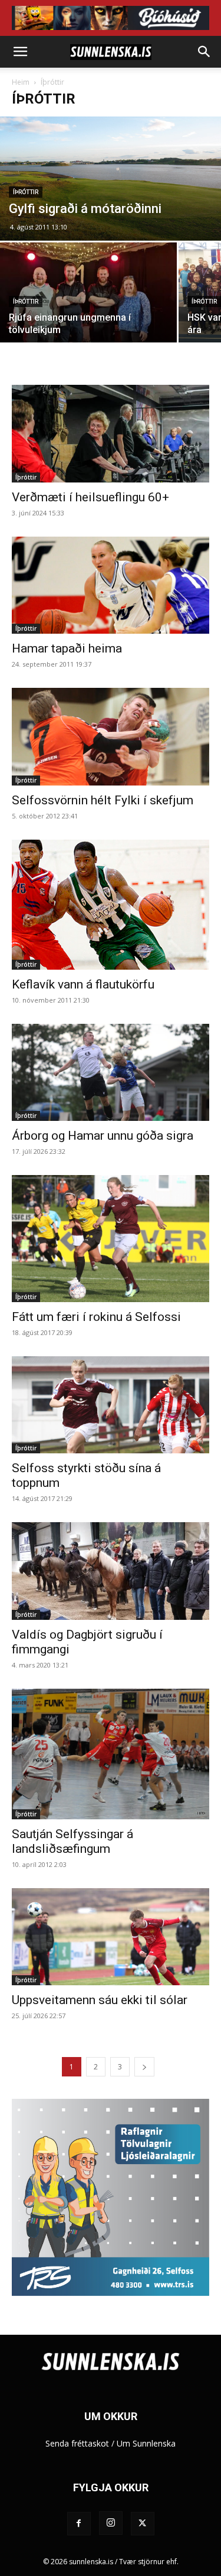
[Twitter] (143, 2524)
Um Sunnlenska (146, 2443)
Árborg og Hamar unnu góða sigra (103, 1136)
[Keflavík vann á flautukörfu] (111, 905)
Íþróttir (26, 192)
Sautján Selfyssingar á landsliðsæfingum (72, 1841)
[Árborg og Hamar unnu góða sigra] (111, 1072)
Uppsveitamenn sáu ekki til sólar (100, 2000)
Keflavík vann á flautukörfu (83, 984)
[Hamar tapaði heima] (111, 585)
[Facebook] (79, 2524)
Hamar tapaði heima (67, 648)
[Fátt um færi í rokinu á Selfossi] (111, 1239)
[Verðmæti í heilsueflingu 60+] (111, 433)
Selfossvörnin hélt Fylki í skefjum (103, 800)
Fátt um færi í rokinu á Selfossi (96, 1317)
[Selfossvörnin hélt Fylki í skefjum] (111, 736)
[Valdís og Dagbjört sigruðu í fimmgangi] (111, 1571)
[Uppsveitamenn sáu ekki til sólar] (111, 1937)
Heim (21, 82)
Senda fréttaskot (77, 2443)
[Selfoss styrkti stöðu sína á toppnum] (111, 1405)
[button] (20, 52)
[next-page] (144, 2067)
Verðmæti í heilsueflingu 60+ (90, 497)
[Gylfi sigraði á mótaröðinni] (111, 179)
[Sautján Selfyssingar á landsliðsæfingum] (111, 1754)
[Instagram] (111, 2523)
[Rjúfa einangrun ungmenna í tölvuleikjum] (88, 308)
